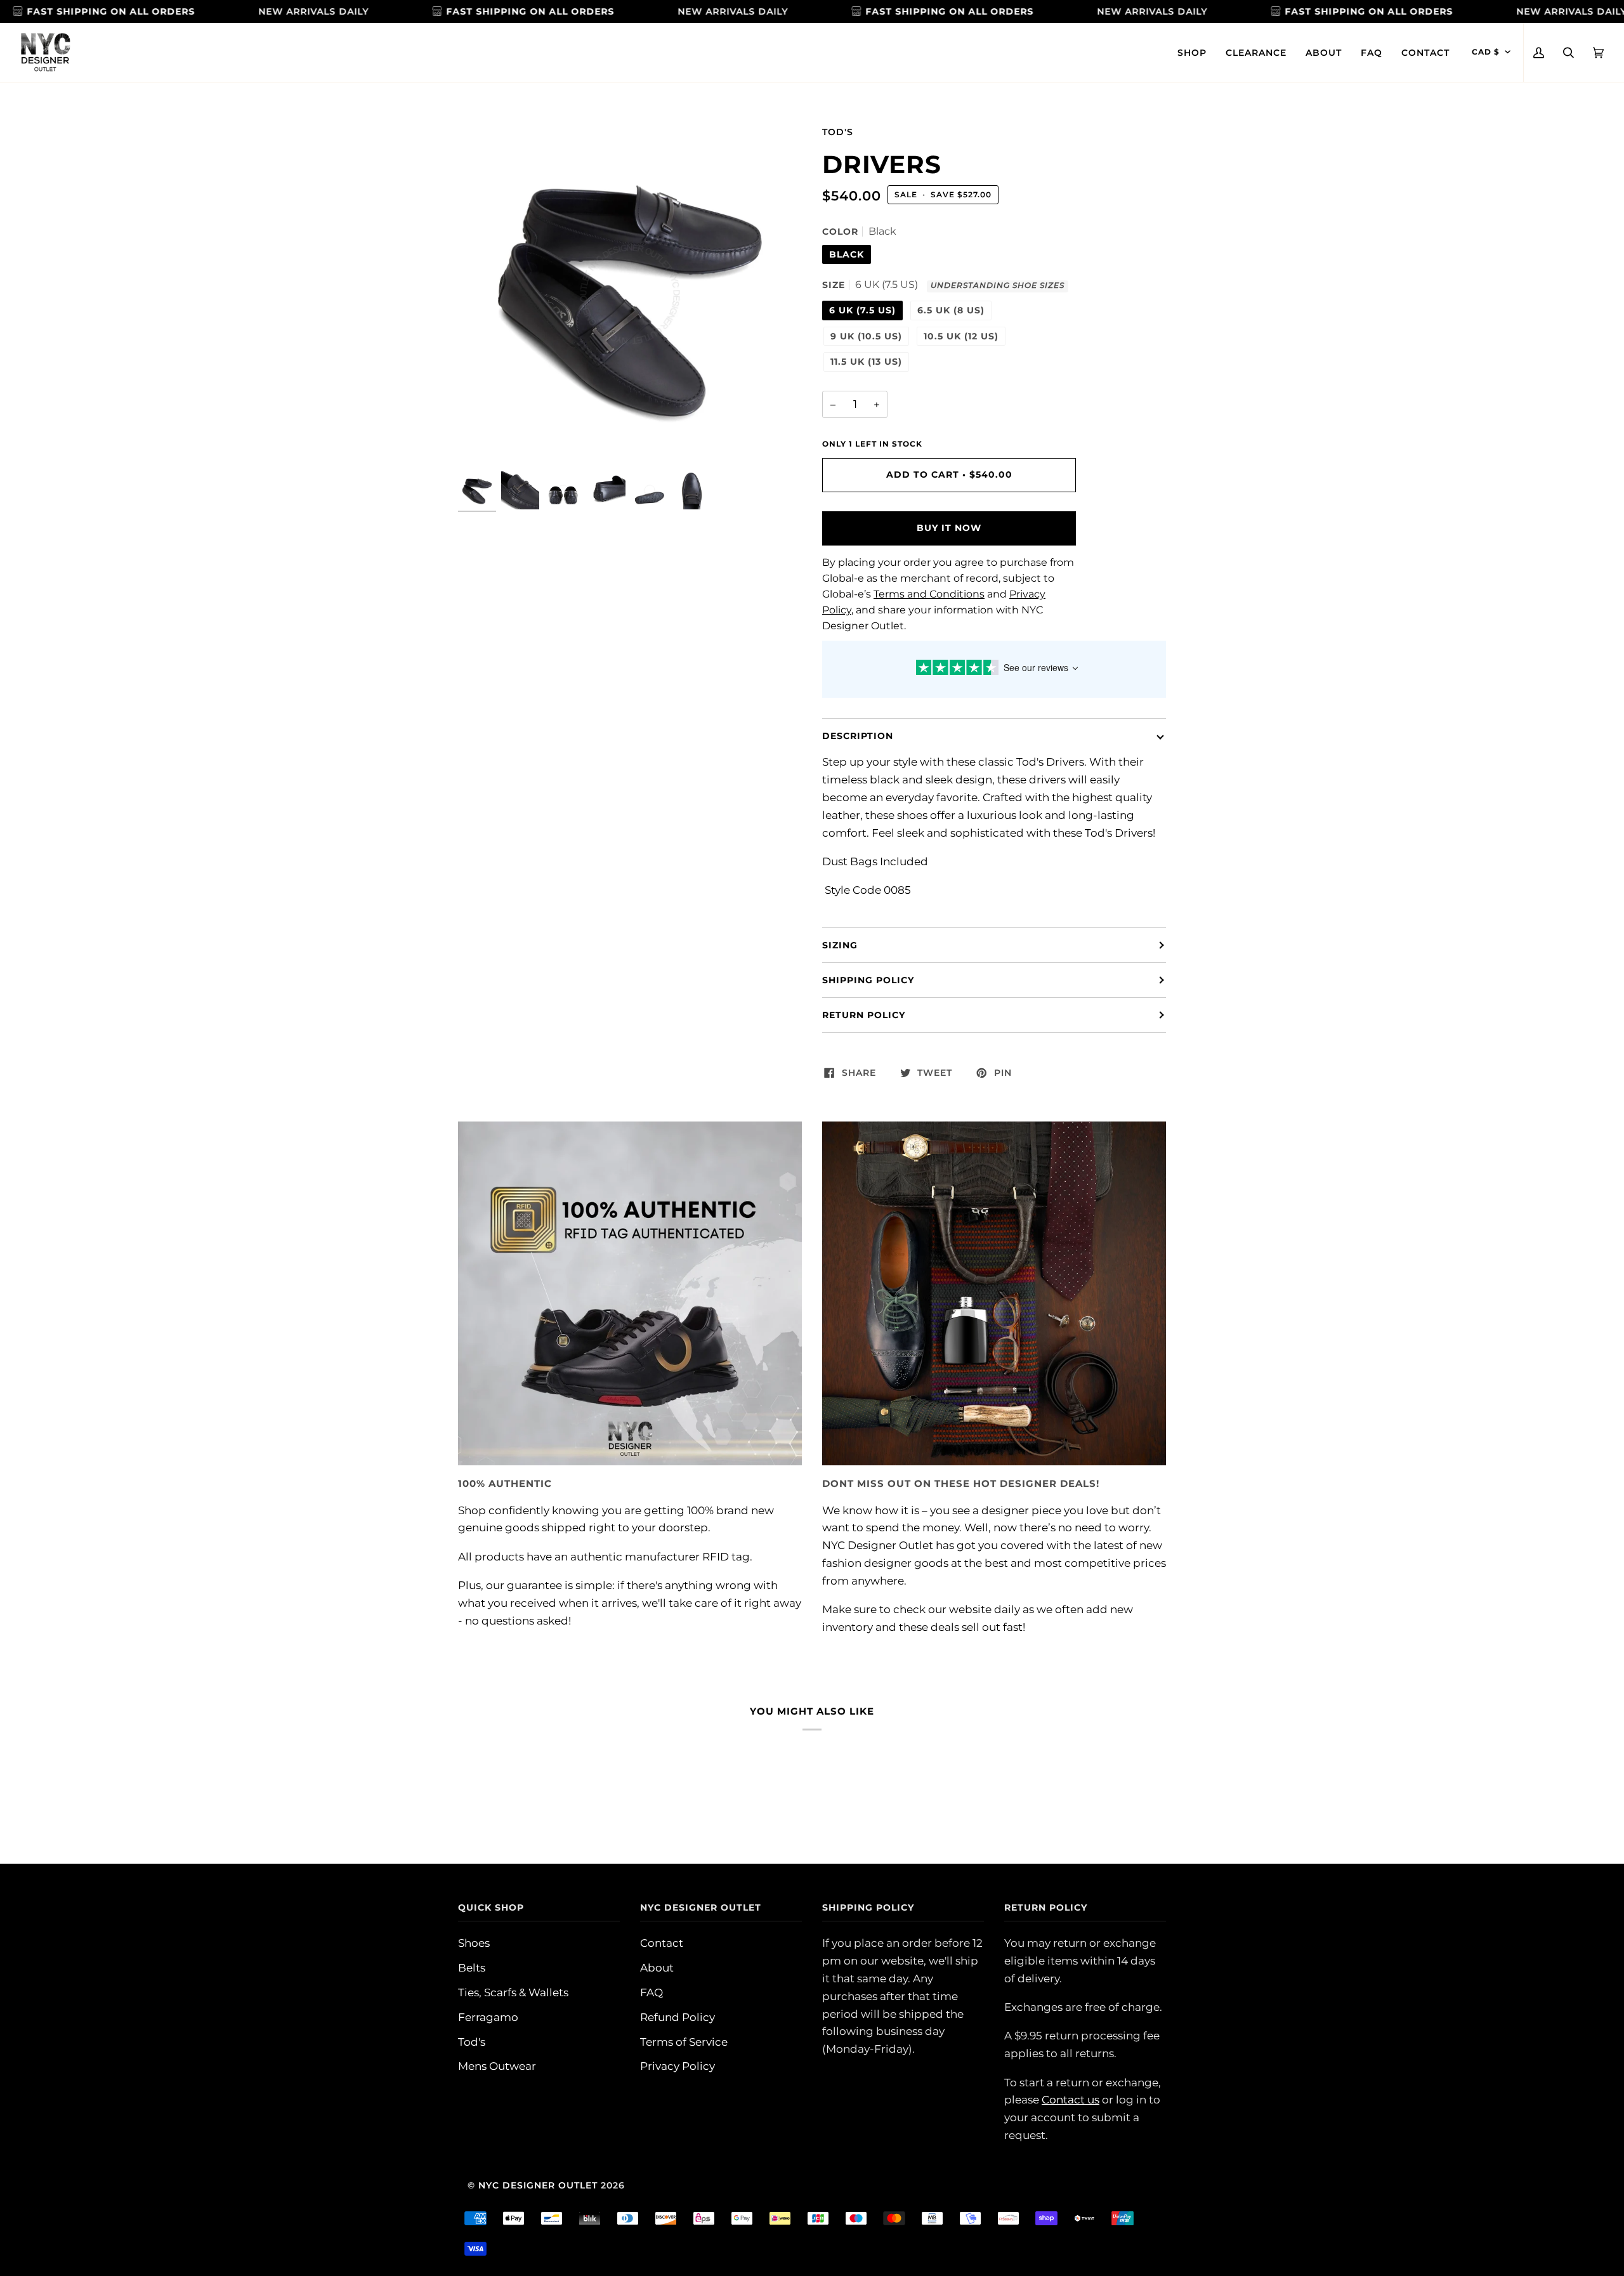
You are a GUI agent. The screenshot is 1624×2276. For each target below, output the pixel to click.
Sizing (840, 945)
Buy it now (949, 528)
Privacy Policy (678, 2066)
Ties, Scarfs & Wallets (513, 1992)
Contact (662, 1943)
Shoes (474, 1943)
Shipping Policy (868, 980)
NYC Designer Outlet (538, 2185)
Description (858, 736)
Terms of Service (684, 2042)
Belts (472, 1967)
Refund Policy (678, 2017)
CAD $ (1486, 52)
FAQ (652, 1992)
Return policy (864, 1015)
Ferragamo (488, 2017)
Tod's (838, 132)
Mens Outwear (497, 2066)
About (657, 1967)
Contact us (1071, 2099)
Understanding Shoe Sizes (998, 285)
